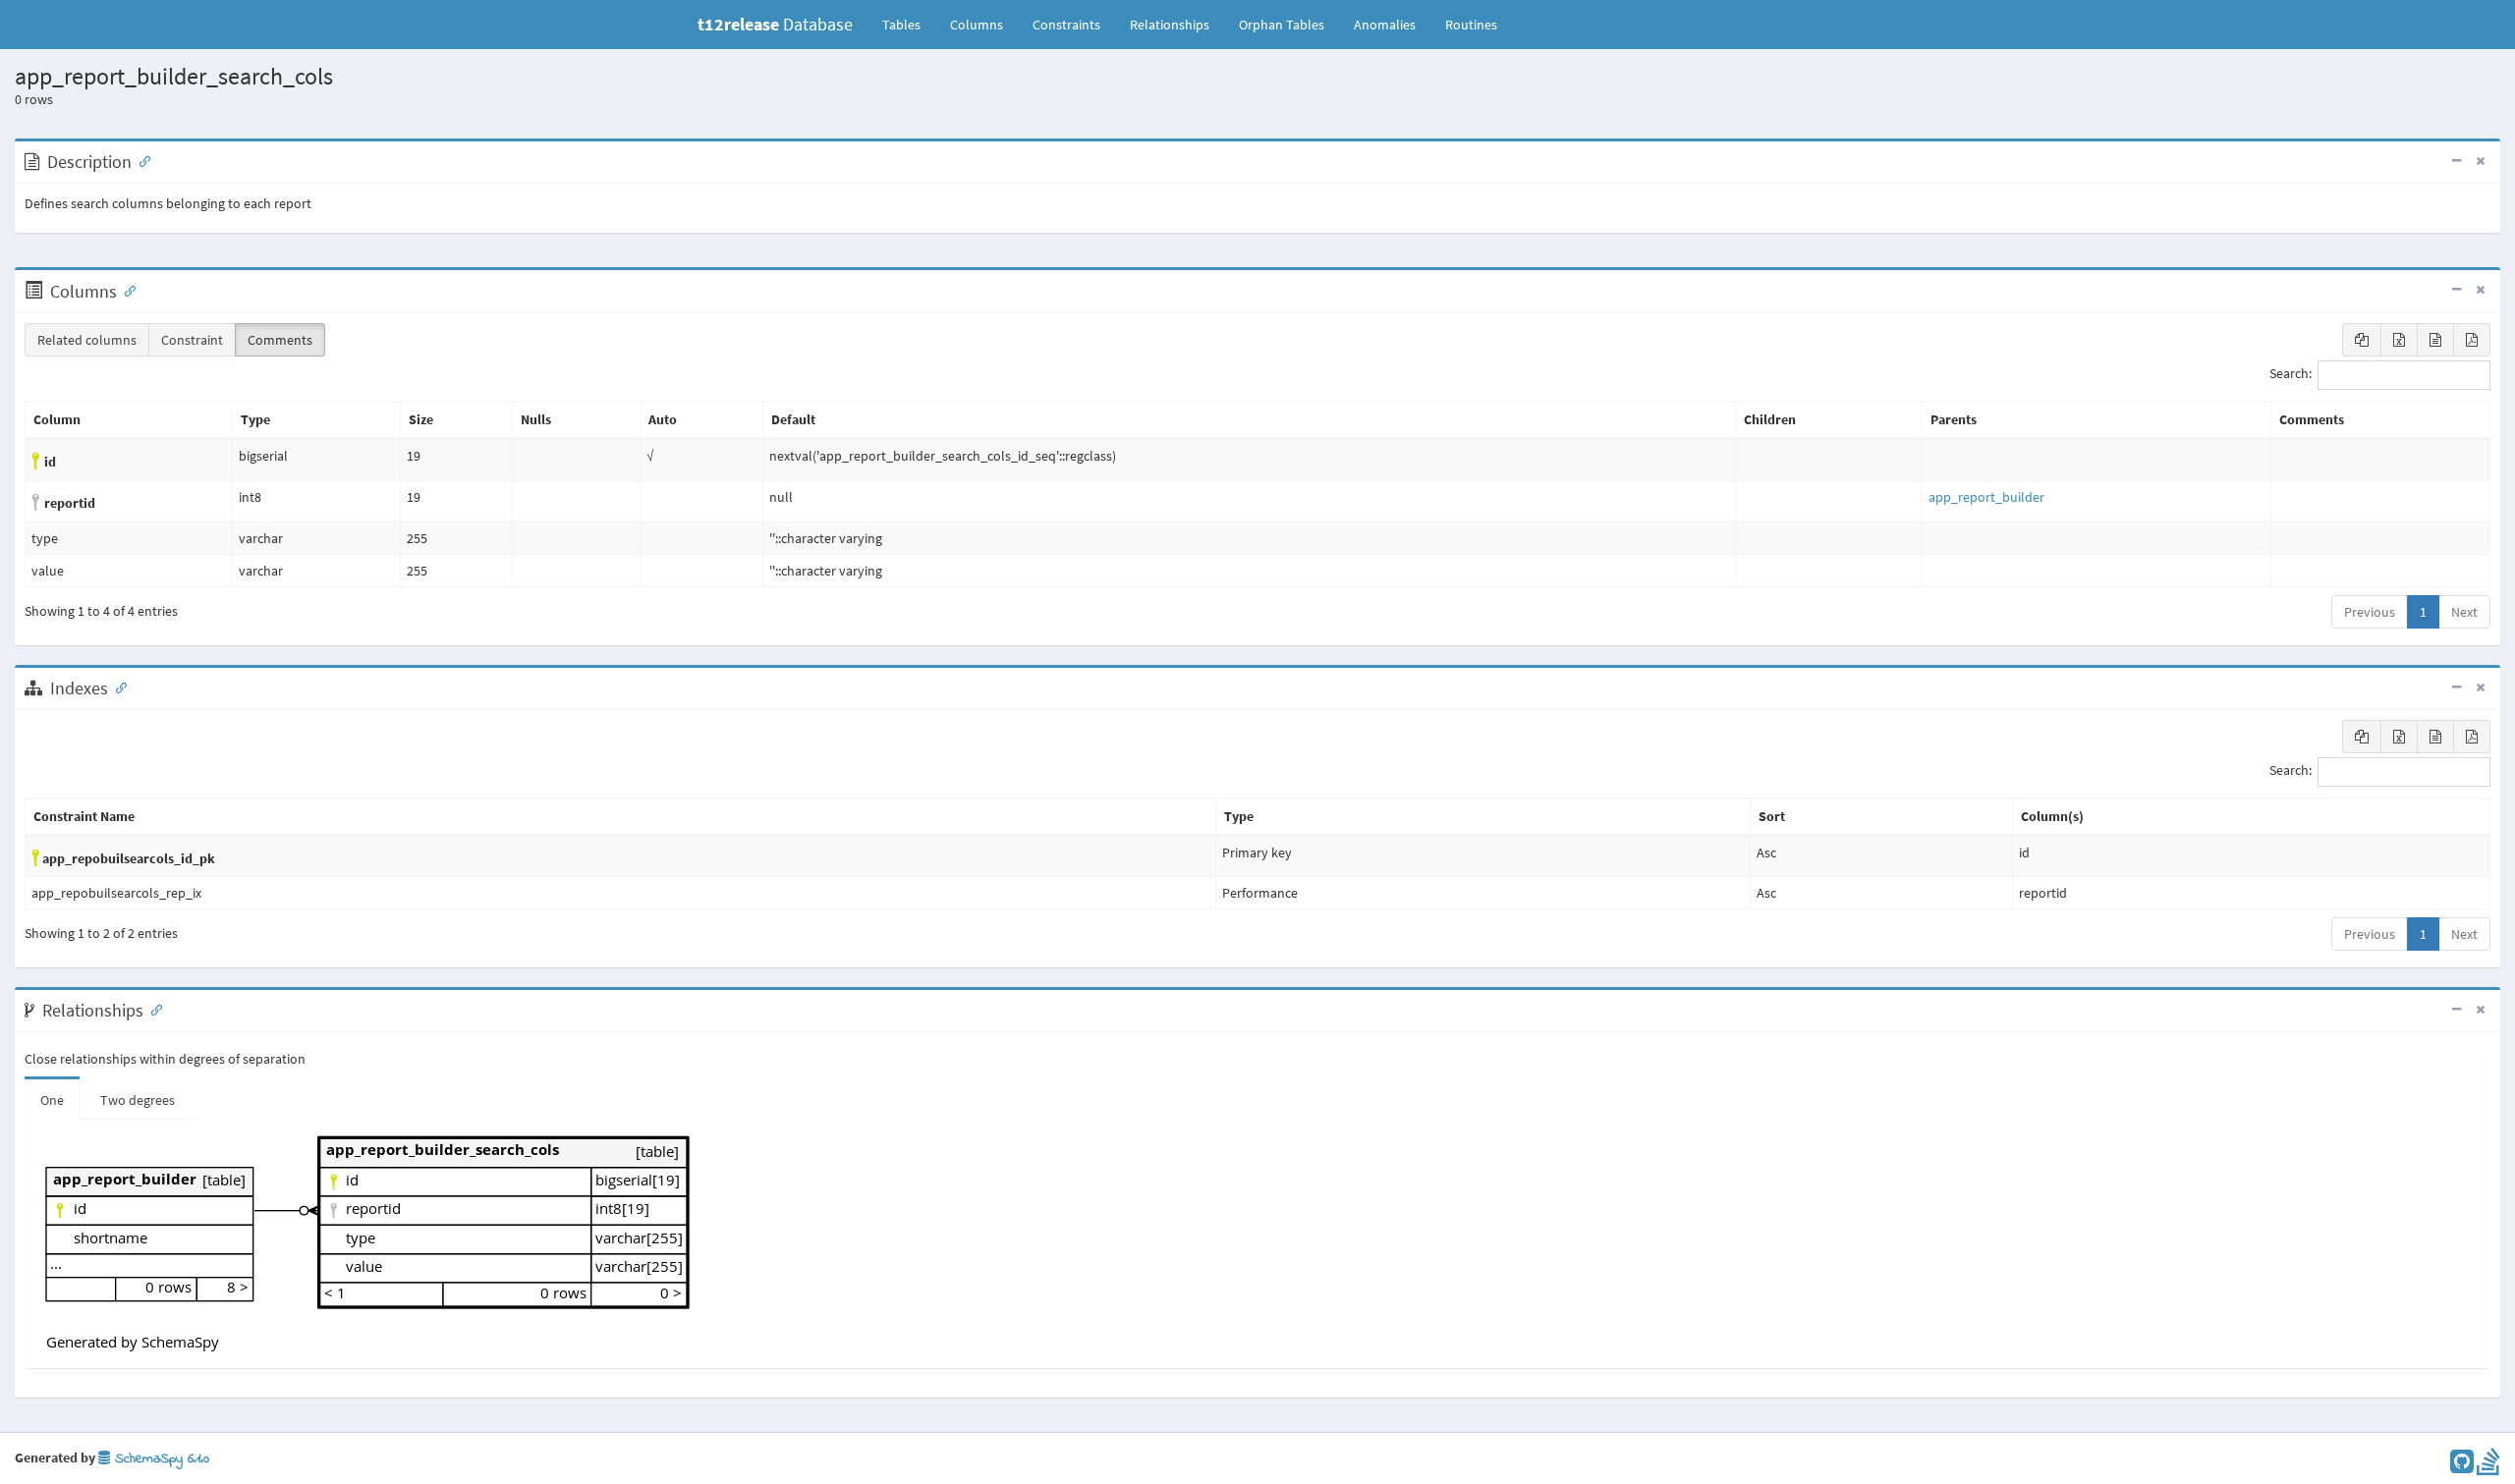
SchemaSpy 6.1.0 (160, 1459)
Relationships (1170, 25)
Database (775, 24)
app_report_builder (1986, 497)
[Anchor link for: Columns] (126, 290)
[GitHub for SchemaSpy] (2462, 1466)
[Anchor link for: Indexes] (117, 687)
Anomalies (1385, 25)
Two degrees (138, 1100)
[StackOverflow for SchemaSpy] (2488, 1466)
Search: (2291, 374)
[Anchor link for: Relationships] (152, 1009)
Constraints (1066, 25)
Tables (909, 24)
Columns (977, 25)
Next (2464, 612)
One (52, 1100)
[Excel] (2399, 340)
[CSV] (2435, 340)
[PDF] (2472, 340)
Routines (1471, 25)
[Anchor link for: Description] (140, 160)
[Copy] (2362, 340)
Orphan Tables (1282, 25)
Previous (2370, 612)
